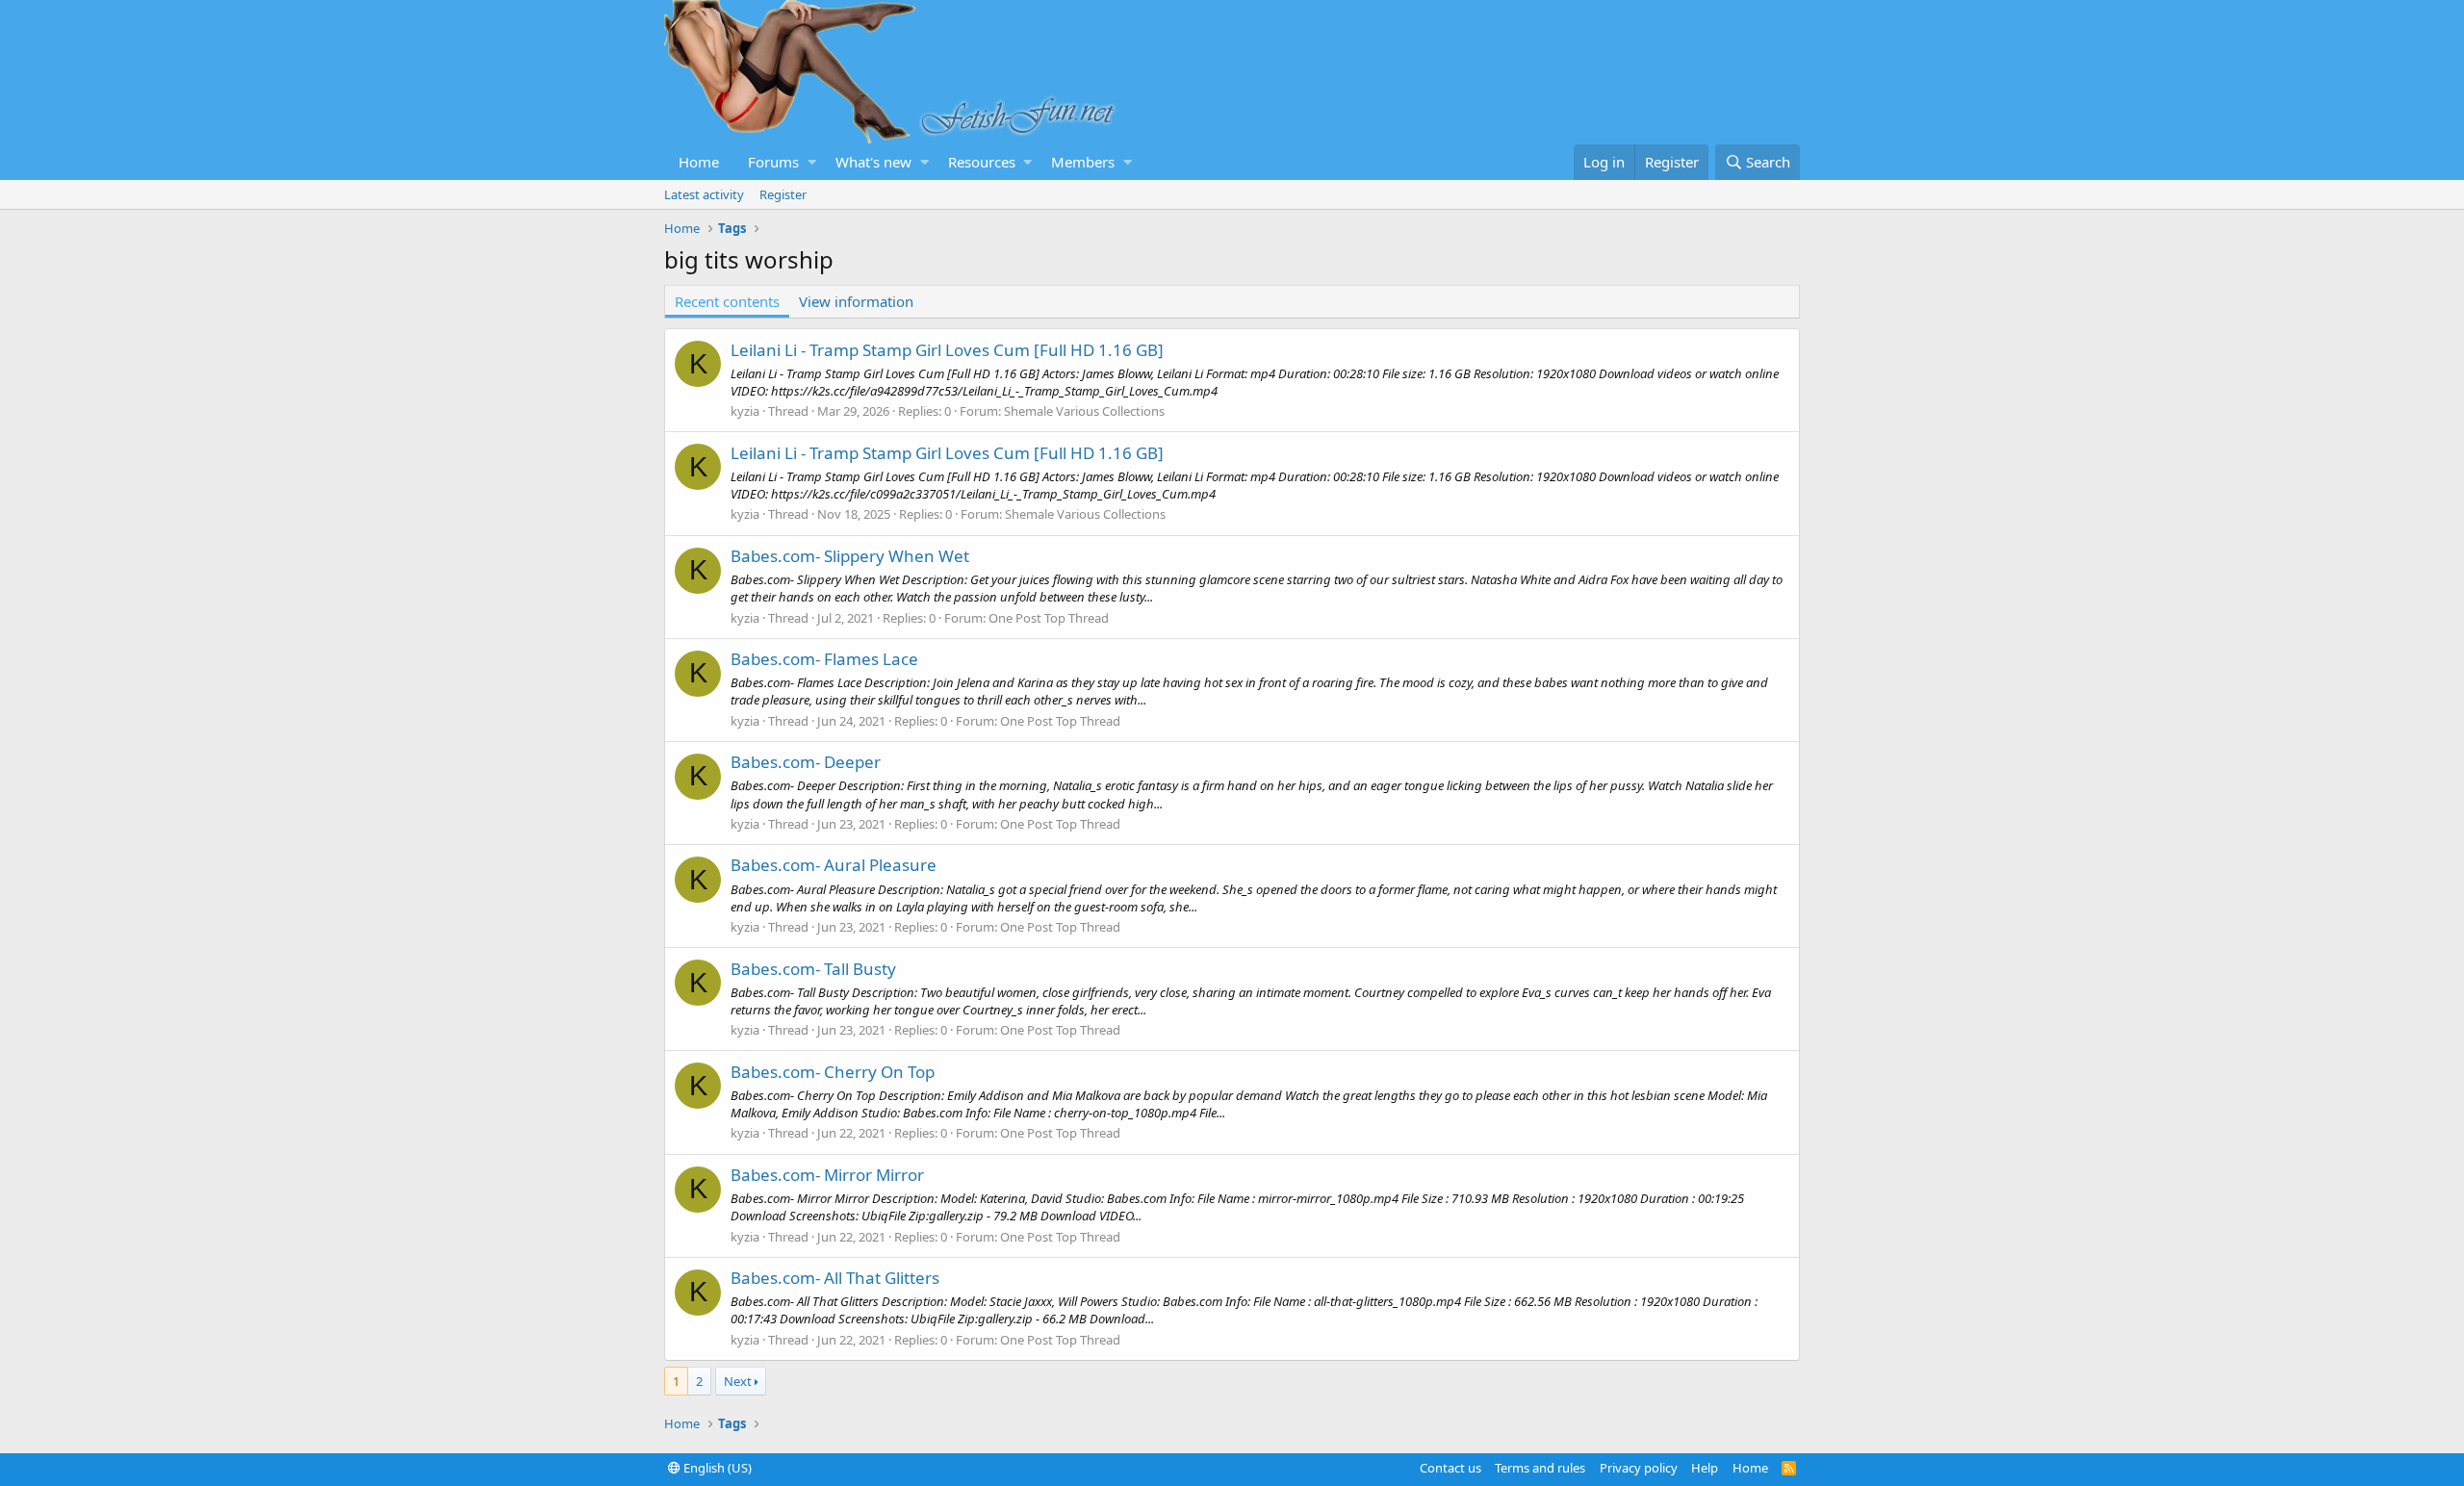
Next (738, 1381)
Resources (982, 162)
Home (699, 162)
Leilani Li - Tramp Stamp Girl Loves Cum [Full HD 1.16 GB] (947, 350)
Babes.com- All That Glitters (835, 1278)
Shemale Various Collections (1084, 411)
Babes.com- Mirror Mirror (827, 1175)
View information (856, 301)
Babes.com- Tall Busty (813, 969)
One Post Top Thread (1049, 618)
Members (1083, 162)
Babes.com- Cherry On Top (833, 1072)
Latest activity (704, 194)
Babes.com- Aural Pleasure (834, 865)
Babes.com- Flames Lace (824, 659)
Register (783, 194)
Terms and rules (1540, 1468)
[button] (812, 162)
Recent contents (727, 301)
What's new (873, 162)
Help (1705, 1468)
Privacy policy (1639, 1468)
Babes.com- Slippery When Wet (850, 556)
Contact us (1450, 1468)
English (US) (716, 1468)
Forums (773, 162)
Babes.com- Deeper (806, 762)
